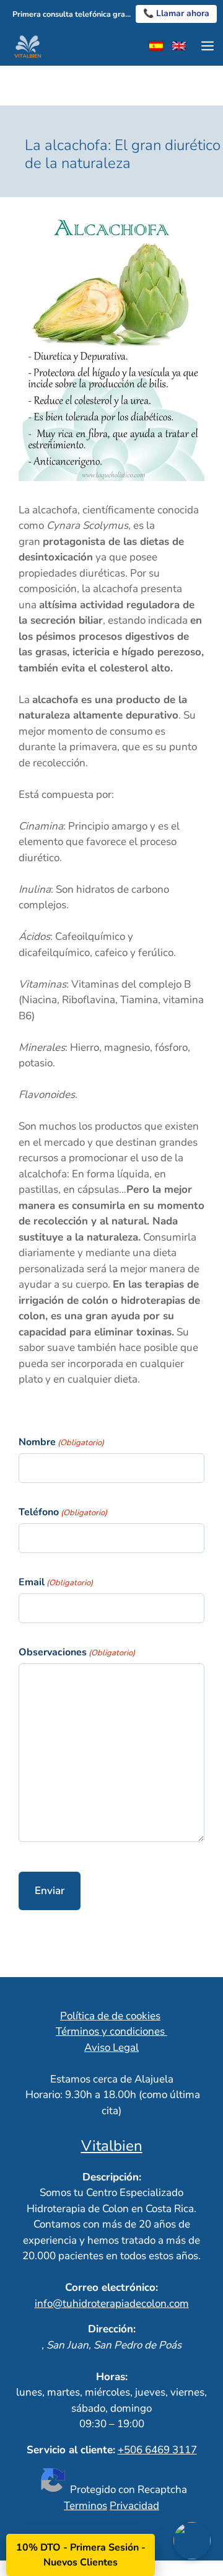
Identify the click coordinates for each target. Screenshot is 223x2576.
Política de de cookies (110, 2016)
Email (56, 1582)
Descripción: (112, 2177)
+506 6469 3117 (157, 2450)
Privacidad (134, 2506)
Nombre (61, 1442)
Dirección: (112, 2329)
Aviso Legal (111, 2047)
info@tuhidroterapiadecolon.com (112, 2304)
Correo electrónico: (111, 2287)
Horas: (112, 2377)
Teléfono (63, 1512)
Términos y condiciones (111, 2031)
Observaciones (77, 1652)
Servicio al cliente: (71, 2450)
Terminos (85, 2506)
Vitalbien (112, 2146)
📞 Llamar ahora (176, 13)
